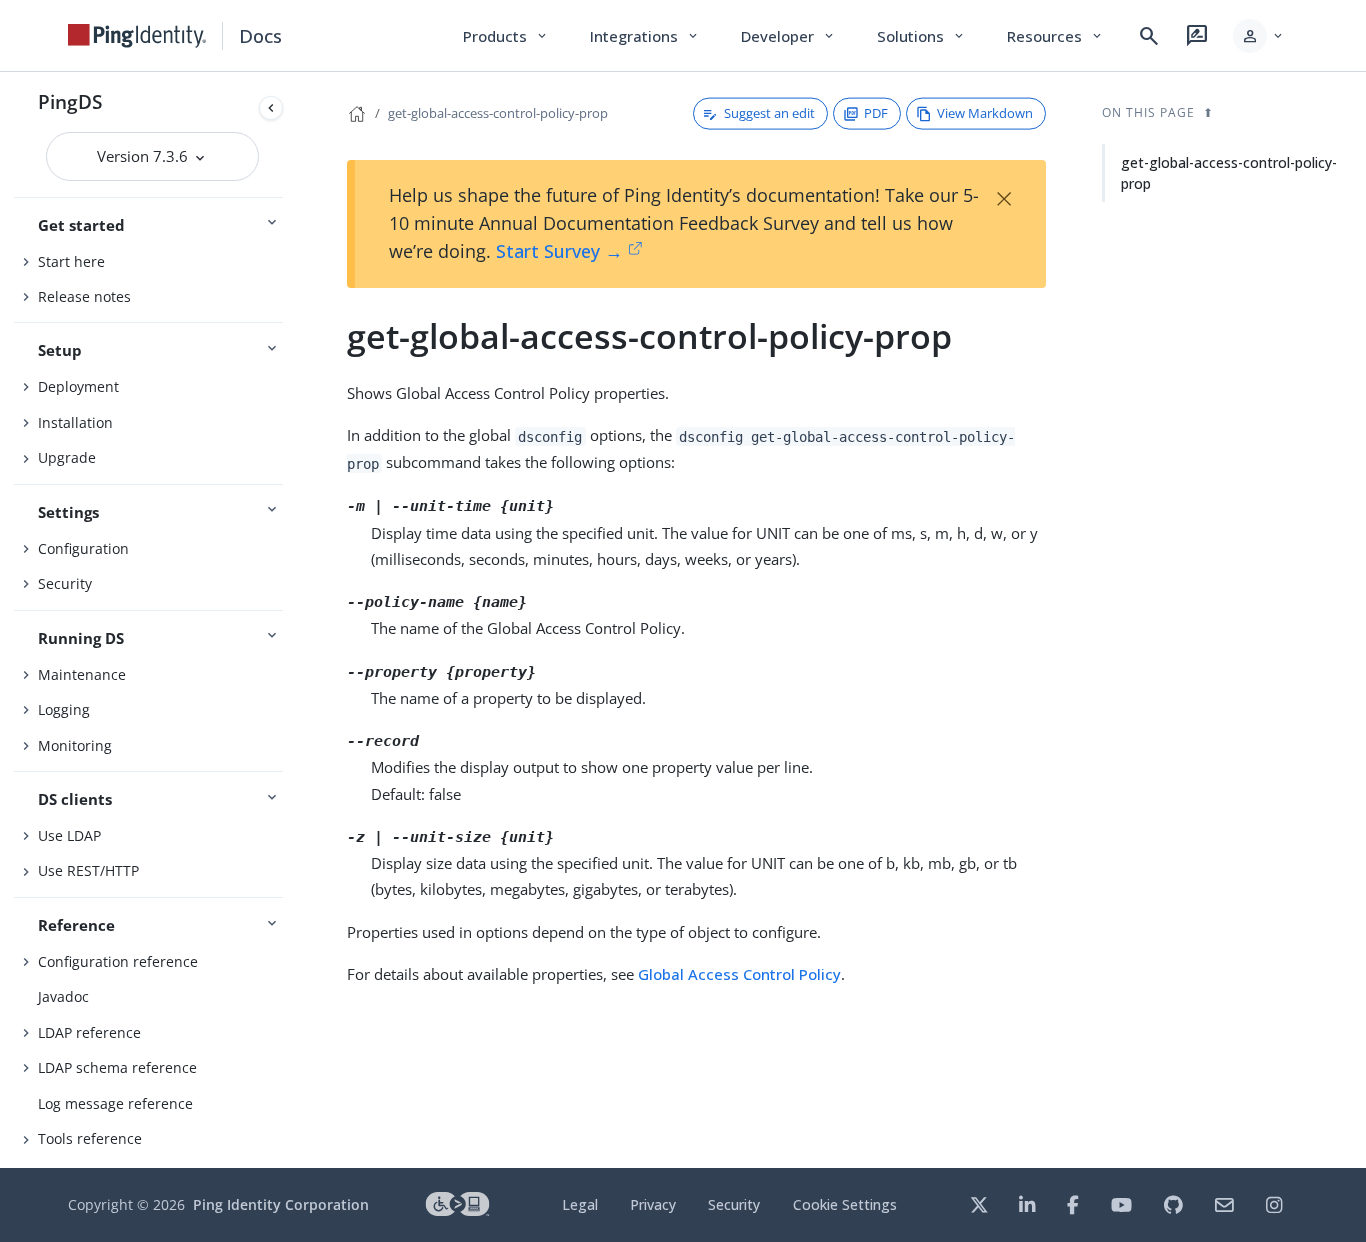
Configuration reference (118, 961)
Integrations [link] (645, 36)
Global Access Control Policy (739, 974)
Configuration (83, 548)
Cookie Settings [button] (845, 1204)
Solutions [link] (922, 36)
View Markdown (985, 113)
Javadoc (63, 996)
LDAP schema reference (117, 1067)
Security (65, 583)
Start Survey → (559, 251)
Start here (71, 261)
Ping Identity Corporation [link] (281, 1204)
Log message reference (115, 1103)
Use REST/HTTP (88, 870)
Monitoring (75, 745)
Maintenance (82, 674)
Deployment (78, 386)
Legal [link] (580, 1204)
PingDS (70, 101)
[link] (137, 36)
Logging (64, 709)
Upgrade (67, 457)
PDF (876, 113)
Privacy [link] (653, 1204)
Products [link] (506, 36)
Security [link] (734, 1204)
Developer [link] (789, 36)
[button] (1259, 36)
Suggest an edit (769, 113)
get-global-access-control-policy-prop (498, 113)
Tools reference (90, 1138)
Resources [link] (1056, 36)
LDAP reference (89, 1032)
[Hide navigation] (271, 108)
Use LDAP (69, 835)
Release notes (84, 296)
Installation (75, 422)
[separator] (291, 620)
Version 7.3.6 (144, 156)
